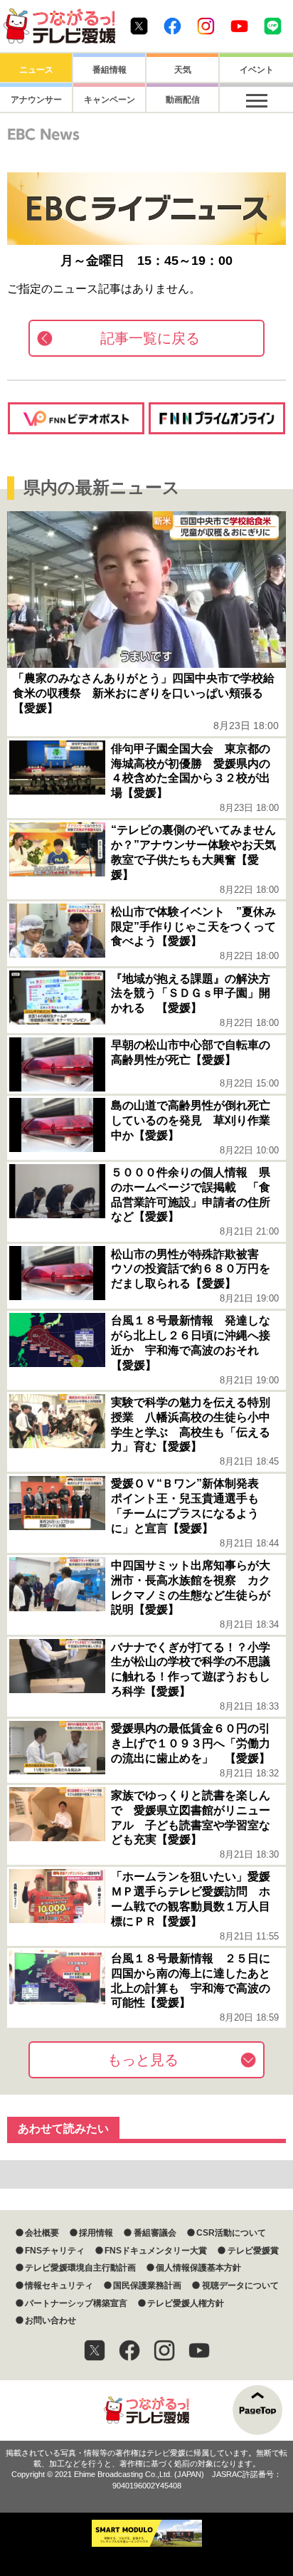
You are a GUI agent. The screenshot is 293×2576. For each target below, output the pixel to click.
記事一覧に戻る (150, 338)
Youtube (239, 26)
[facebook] (129, 2350)
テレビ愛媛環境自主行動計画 (80, 2268)
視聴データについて (240, 2286)
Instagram (206, 26)
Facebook (172, 26)
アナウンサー (36, 100)
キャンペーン (110, 100)
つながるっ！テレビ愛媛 (146, 2410)
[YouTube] (199, 2350)
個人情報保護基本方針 (198, 2268)
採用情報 (96, 2233)
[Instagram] (164, 2350)
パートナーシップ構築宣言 (76, 2303)
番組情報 (110, 70)
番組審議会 (155, 2233)
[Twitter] (95, 2350)
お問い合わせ (50, 2320)
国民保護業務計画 (147, 2286)
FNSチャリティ (55, 2251)
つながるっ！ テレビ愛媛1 (59, 26)
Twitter (139, 26)
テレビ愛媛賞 (253, 2251)
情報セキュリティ (59, 2286)
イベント (257, 70)
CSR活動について (231, 2233)
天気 (183, 70)
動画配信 (183, 100)
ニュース (36, 70)
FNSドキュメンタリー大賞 (156, 2251)
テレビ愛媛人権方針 (186, 2303)
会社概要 (42, 2233)
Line (273, 26)
